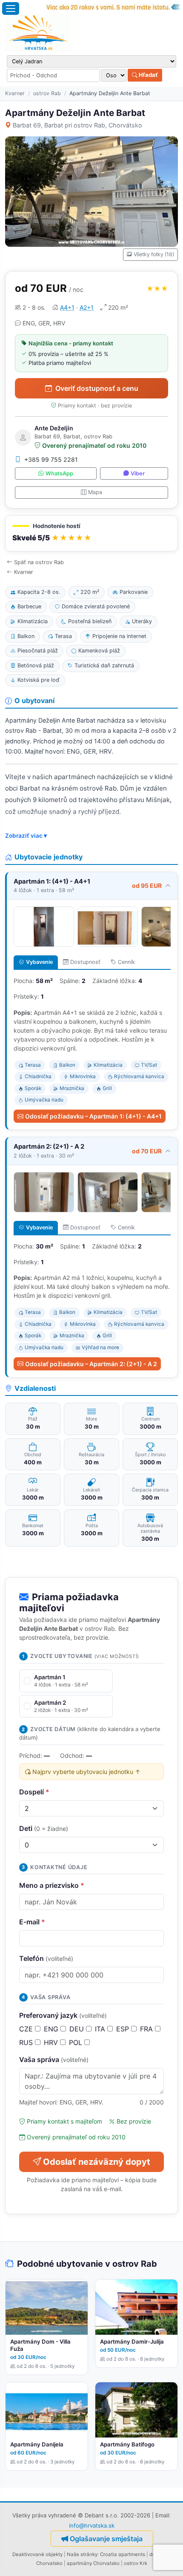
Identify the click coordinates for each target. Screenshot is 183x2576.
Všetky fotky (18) (154, 254)
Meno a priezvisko (52, 1885)
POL (77, 2042)
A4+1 (67, 307)
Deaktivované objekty (37, 2554)
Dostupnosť (85, 962)
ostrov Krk (136, 2563)
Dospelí (34, 1792)
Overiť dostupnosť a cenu (97, 388)
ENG (52, 2029)
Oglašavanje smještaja (106, 2539)
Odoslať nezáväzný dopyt (97, 2162)
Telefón (46, 1958)
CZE (27, 2029)
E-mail (32, 1922)
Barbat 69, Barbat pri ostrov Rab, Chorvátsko (77, 125)
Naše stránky (82, 2554)
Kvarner (15, 93)
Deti (44, 1828)
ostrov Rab (47, 93)
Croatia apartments (123, 2554)
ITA (101, 2029)
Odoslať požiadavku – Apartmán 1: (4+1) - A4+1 (93, 1116)
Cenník (126, 962)
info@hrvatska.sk (92, 2525)
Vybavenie (39, 962)
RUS (27, 2042)
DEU (78, 2029)
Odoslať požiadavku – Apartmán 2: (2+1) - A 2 (91, 1364)
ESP (124, 2029)
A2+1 (87, 307)
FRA (147, 2029)
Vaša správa (54, 2059)
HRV (52, 2042)
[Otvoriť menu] (11, 8)
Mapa (95, 492)
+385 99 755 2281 (51, 459)
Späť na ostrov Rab (39, 562)
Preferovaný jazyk (63, 2015)
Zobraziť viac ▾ (26, 836)
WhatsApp (59, 473)
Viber (138, 473)
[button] (91, 533)
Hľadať (148, 75)
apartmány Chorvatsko (93, 2563)
